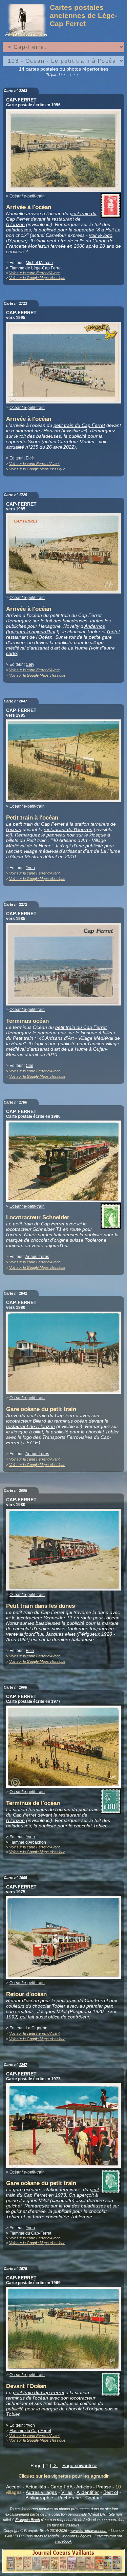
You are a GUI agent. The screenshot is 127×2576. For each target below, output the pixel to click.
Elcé (30, 458)
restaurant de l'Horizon (36, 431)
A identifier (88, 2492)
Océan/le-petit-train (27, 196)
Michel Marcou (39, 263)
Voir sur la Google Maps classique (37, 278)
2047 (23, 701)
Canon (100, 241)
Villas (67, 2492)
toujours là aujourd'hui (31, 632)
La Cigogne (37, 2028)
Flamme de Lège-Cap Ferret (36, 268)
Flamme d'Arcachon (28, 1842)
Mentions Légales (77, 2536)
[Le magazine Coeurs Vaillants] (63, 2571)
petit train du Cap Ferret (79, 425)
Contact (94, 2498)
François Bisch (28, 2520)
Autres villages (41, 2492)
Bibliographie (39, 2498)
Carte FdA (61, 2487)
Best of (111, 2492)
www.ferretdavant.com (89, 2531)
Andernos (95, 626)
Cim (29, 1066)
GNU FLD (13, 2536)
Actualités (36, 2487)
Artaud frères (37, 1257)
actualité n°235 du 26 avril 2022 (40, 447)
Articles (84, 2487)
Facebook (63, 2541)
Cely (30, 664)
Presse (104, 2487)
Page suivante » (80, 2465)
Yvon (30, 868)
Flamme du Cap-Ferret (30, 2233)
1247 (23, 2065)
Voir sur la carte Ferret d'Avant (34, 273)
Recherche (69, 2498)
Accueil (14, 2487)
